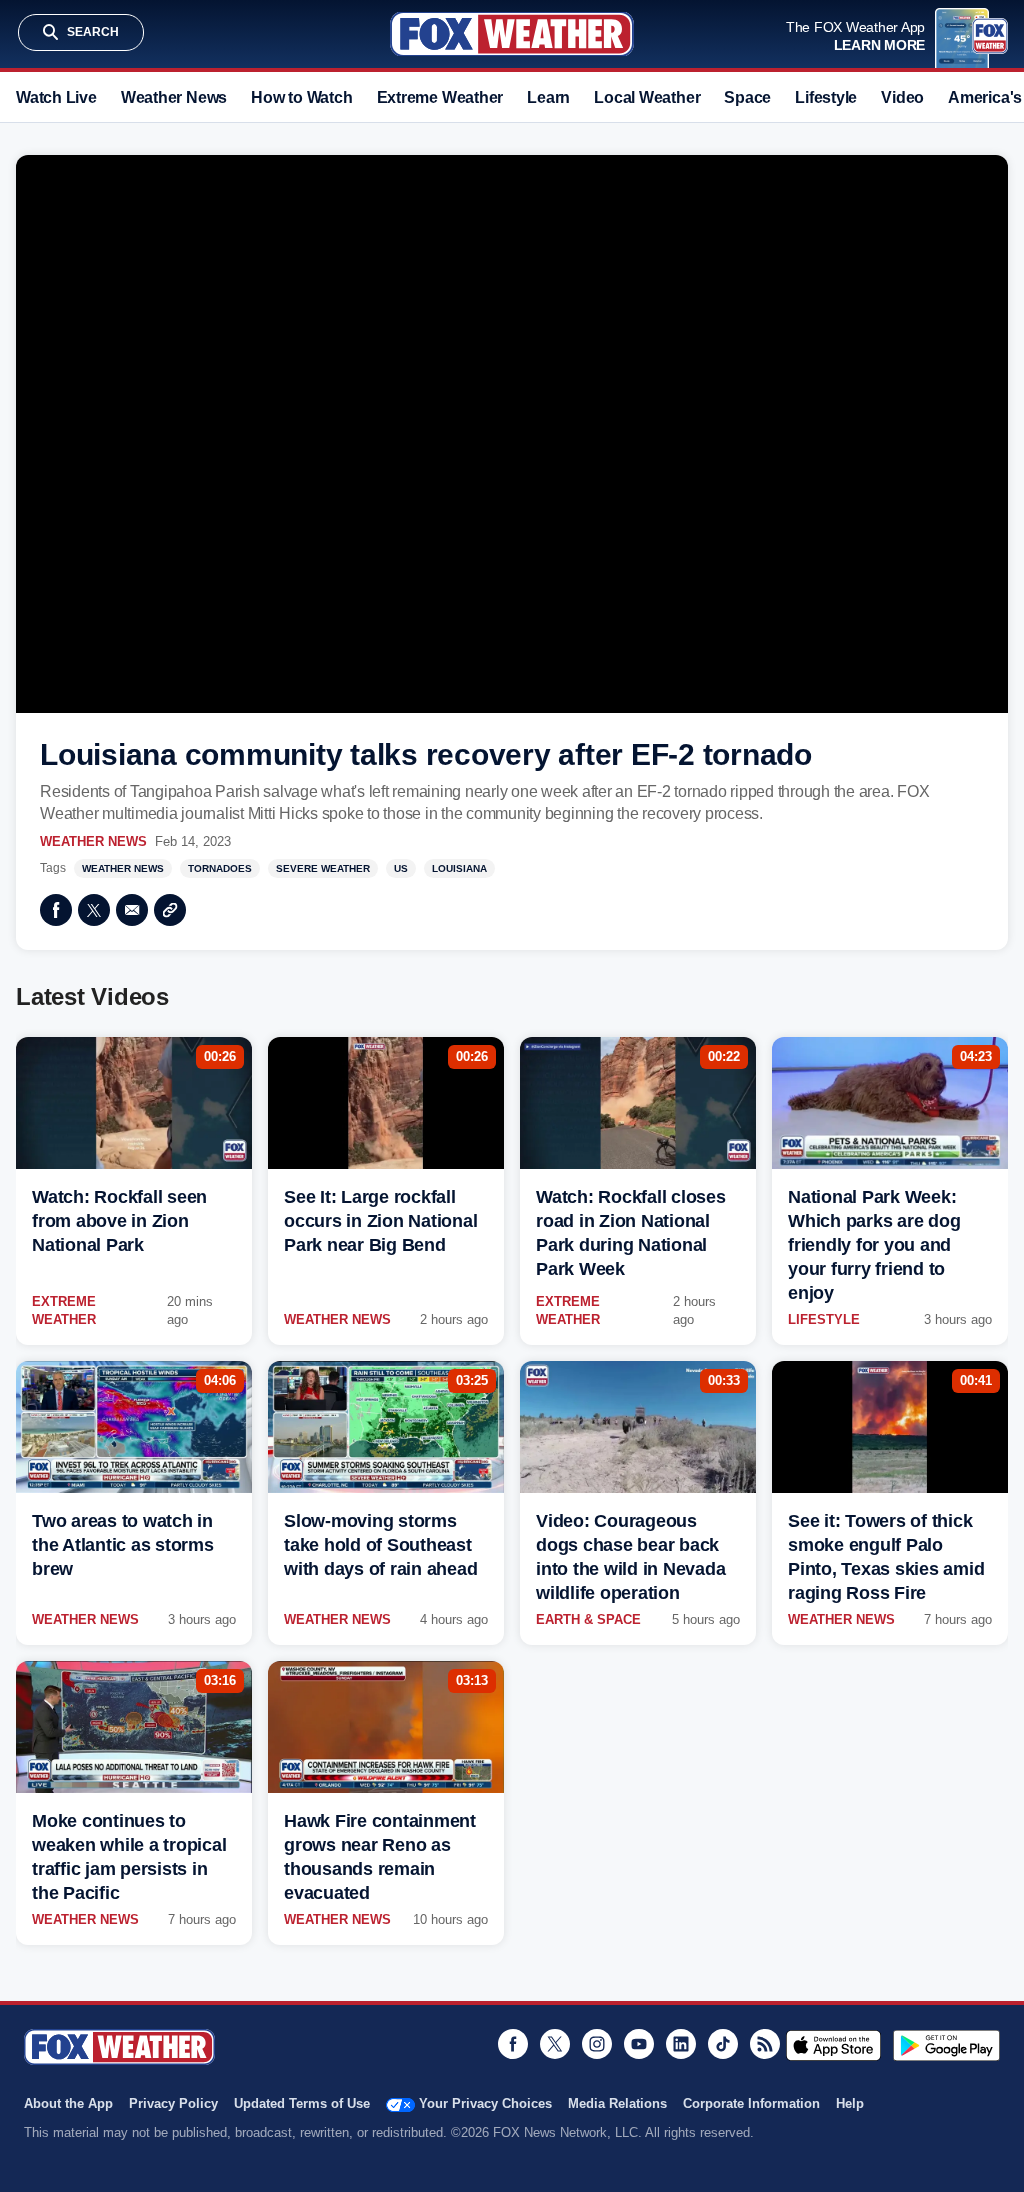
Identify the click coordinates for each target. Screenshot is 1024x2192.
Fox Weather (512, 34)
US (401, 868)
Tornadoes (220, 868)
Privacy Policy (173, 2103)
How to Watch (301, 97)
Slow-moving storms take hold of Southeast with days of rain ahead (380, 1545)
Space (747, 97)
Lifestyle (826, 97)
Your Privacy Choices (485, 2103)
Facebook (56, 910)
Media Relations (617, 2103)
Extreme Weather (440, 97)
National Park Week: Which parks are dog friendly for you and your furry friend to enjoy (874, 1245)
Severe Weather (323, 868)
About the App (68, 2103)
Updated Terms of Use (302, 2103)
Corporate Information (751, 2103)
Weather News (174, 97)
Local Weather (647, 97)
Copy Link (170, 910)
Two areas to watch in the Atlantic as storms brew (123, 1545)
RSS (765, 2044)
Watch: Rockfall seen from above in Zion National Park (119, 1221)
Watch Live (56, 97)
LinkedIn (681, 2044)
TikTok (723, 2044)
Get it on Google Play (946, 2045)
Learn (548, 97)
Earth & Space (588, 1619)
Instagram (597, 2044)
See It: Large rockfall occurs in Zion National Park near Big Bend (380, 1221)
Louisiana (459, 868)
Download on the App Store (833, 2045)
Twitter (94, 910)
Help (850, 2103)
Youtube (639, 2044)
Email (132, 910)
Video (902, 97)
